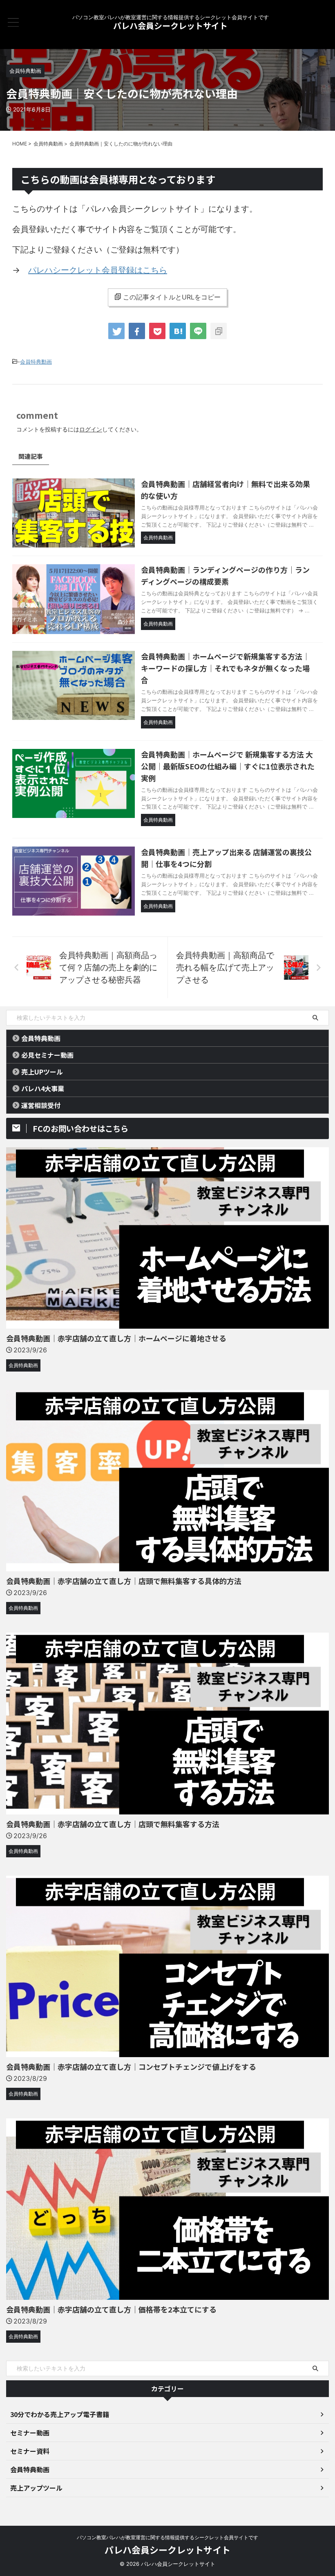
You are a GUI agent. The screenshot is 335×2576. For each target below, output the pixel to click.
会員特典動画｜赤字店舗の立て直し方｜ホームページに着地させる (116, 1338)
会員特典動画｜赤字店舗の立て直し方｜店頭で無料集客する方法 (113, 1824)
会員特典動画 (36, 362)
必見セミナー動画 (47, 1055)
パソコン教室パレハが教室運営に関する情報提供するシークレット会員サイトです (167, 2537)
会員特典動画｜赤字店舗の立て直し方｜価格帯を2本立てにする (111, 2309)
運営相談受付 (41, 1105)
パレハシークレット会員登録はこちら (98, 270)
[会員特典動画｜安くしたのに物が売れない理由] (178, 331)
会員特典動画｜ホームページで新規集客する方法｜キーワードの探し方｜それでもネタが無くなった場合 (225, 668)
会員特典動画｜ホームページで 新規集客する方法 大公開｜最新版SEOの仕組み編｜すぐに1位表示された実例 (228, 766)
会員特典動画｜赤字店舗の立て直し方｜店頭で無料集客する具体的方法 (124, 1581)
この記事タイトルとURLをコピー (172, 297)
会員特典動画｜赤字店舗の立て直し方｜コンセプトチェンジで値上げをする (131, 2067)
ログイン (91, 429)
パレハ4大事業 (43, 1088)
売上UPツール (42, 1072)
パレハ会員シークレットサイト (170, 26)
